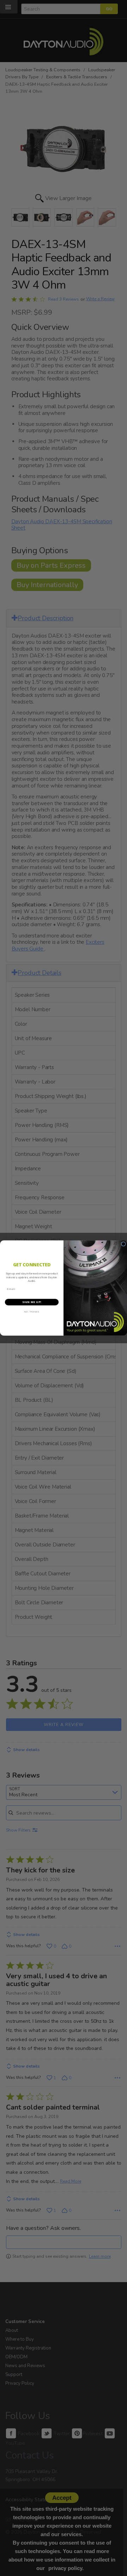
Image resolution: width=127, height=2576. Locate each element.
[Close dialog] (123, 1244)
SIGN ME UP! (32, 1302)
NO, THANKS (32, 1312)
